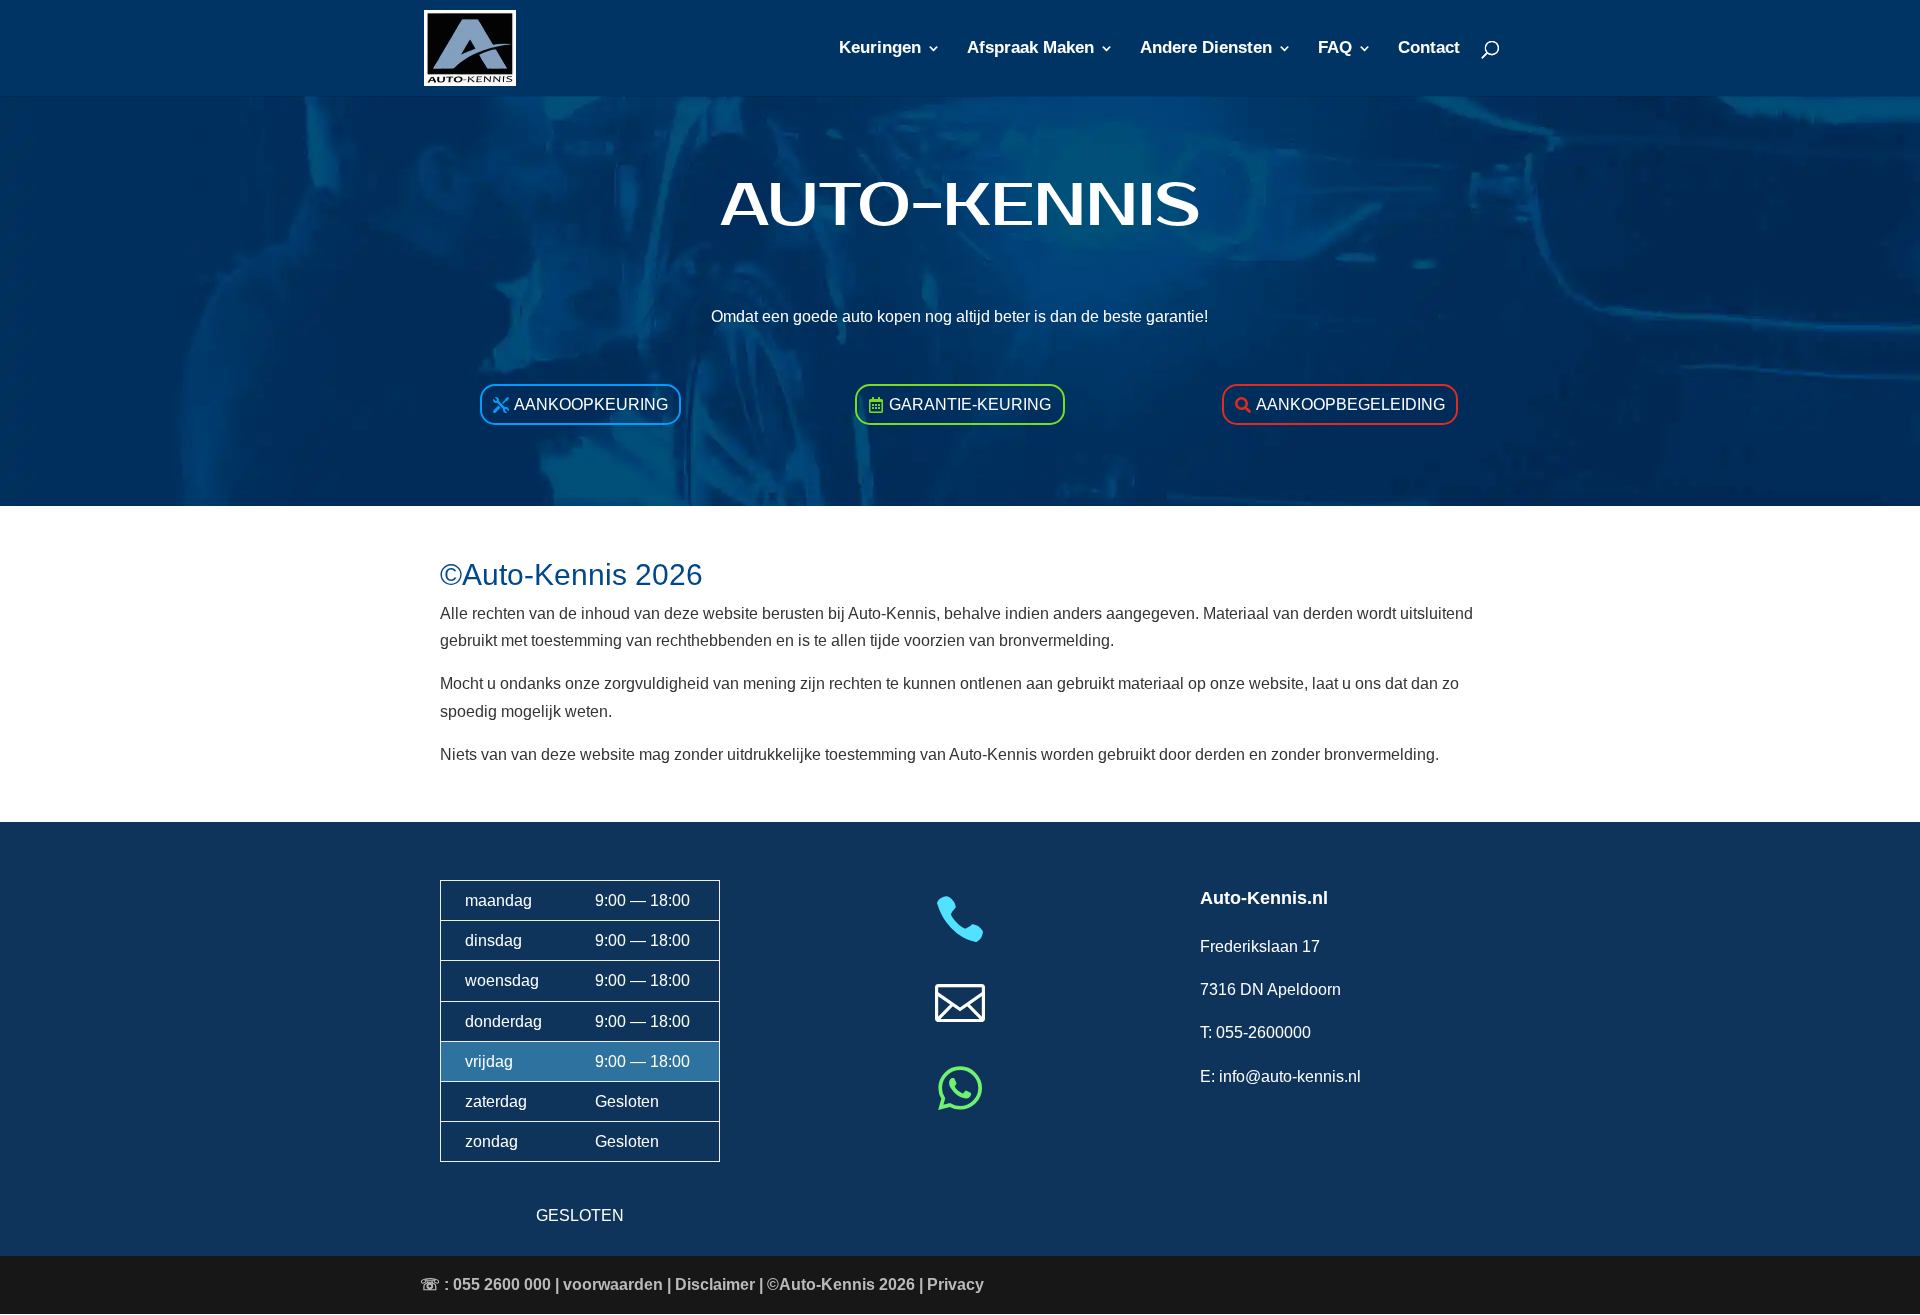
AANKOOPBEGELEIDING (1350, 404)
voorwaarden (613, 1284)
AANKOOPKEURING (591, 404)
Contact (1429, 49)
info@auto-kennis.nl (1290, 1076)
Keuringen (880, 49)
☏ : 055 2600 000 (485, 1284)
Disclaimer (715, 1284)
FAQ (1335, 49)
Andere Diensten (1206, 49)
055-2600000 (1263, 1032)
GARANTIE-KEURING (970, 404)
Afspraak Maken (1030, 49)
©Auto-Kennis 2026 (841, 1284)
